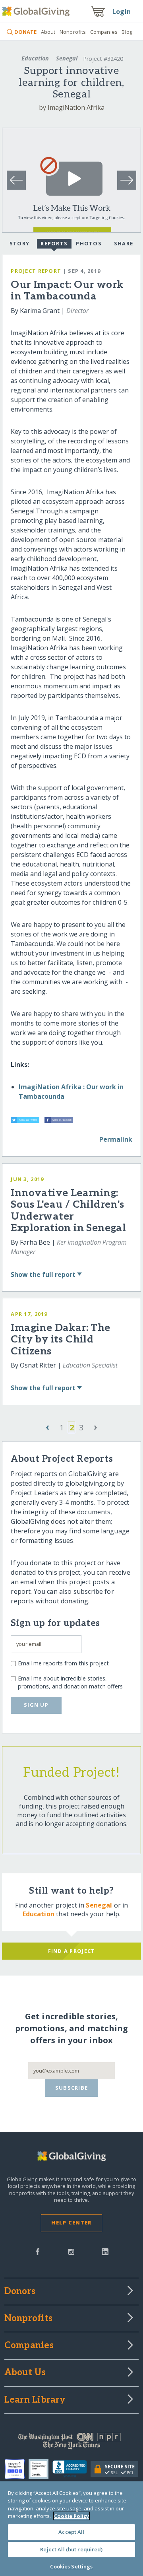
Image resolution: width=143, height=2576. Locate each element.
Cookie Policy (71, 2516)
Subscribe (72, 2088)
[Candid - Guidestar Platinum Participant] (41, 2469)
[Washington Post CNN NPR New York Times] (71, 2443)
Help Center (71, 2222)
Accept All (71, 2532)
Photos (89, 243)
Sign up (36, 1705)
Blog (127, 32)
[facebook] (38, 2251)
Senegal (67, 58)
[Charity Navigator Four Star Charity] (17, 2469)
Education (35, 58)
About (48, 32)
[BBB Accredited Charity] (72, 2469)
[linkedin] (105, 2251)
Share (124, 243)
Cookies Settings (71, 2566)
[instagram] (71, 2251)
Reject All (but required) (71, 2549)
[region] (71, 2529)
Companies (104, 32)
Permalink (116, 1139)
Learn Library (35, 2400)
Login (122, 12)
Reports (54, 243)
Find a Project (72, 1951)
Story (19, 243)
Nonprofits (73, 32)
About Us (25, 2373)
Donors (20, 2292)
